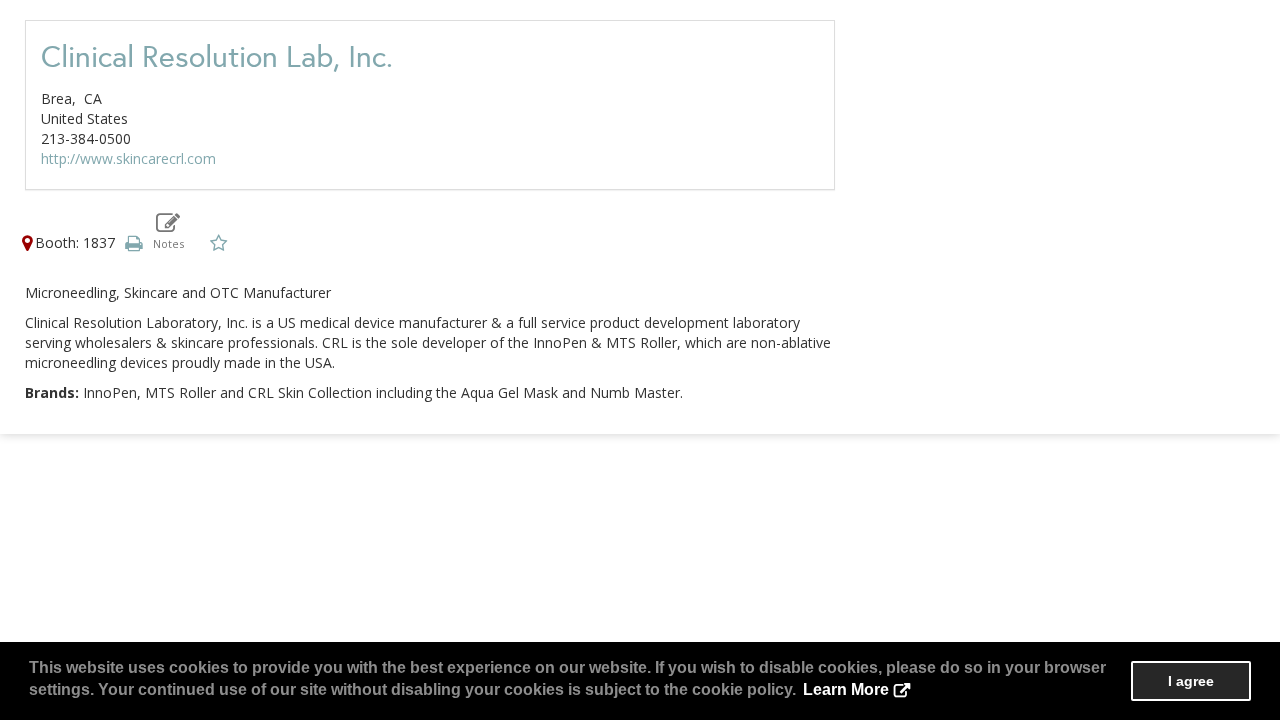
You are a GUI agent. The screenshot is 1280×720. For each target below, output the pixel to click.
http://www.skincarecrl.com (128, 158)
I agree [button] (1191, 681)
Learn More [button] (846, 689)
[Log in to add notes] (168, 230)
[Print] (133, 242)
